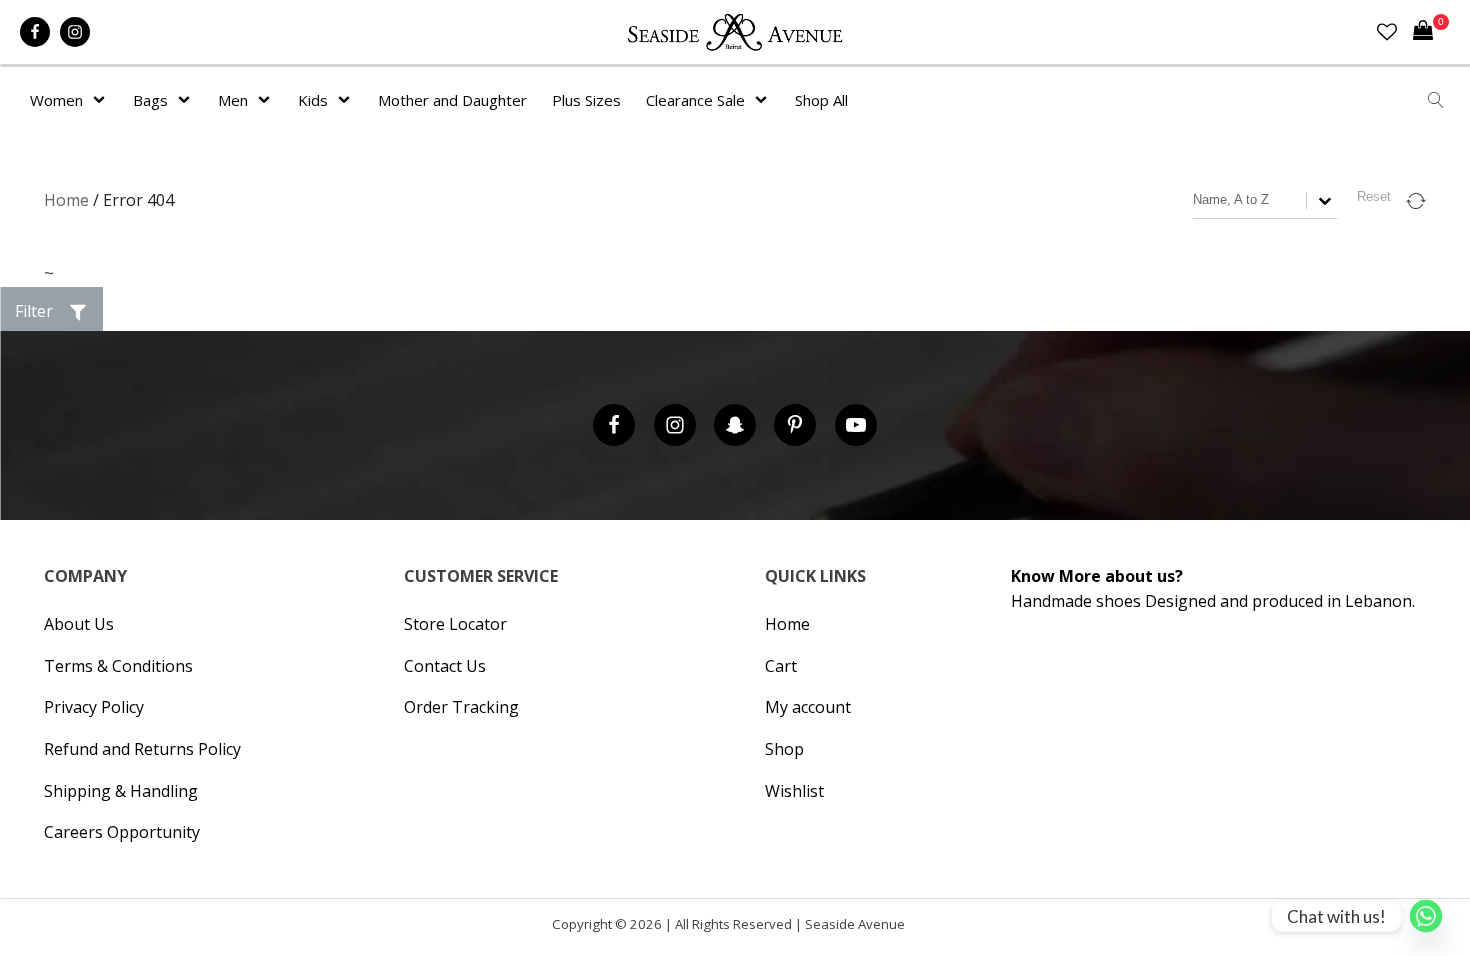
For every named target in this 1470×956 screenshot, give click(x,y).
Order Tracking (461, 707)
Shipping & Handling (121, 791)
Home (66, 200)
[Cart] (1431, 32)
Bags (150, 100)
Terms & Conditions (118, 666)
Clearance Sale (695, 100)
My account (808, 707)
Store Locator (455, 624)
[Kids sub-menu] (348, 100)
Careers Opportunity (122, 832)
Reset (1374, 196)
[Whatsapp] (1426, 916)
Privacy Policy (94, 707)
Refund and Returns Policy (142, 749)
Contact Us (445, 666)
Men (233, 100)
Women (56, 100)
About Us (79, 624)
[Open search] (1436, 100)
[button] (51, 312)
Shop (784, 749)
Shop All (821, 100)
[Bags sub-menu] (188, 100)
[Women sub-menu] (103, 100)
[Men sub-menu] (268, 100)
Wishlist (794, 791)
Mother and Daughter (452, 100)
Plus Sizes (586, 100)
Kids (313, 100)
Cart (781, 666)
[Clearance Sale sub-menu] (765, 100)
